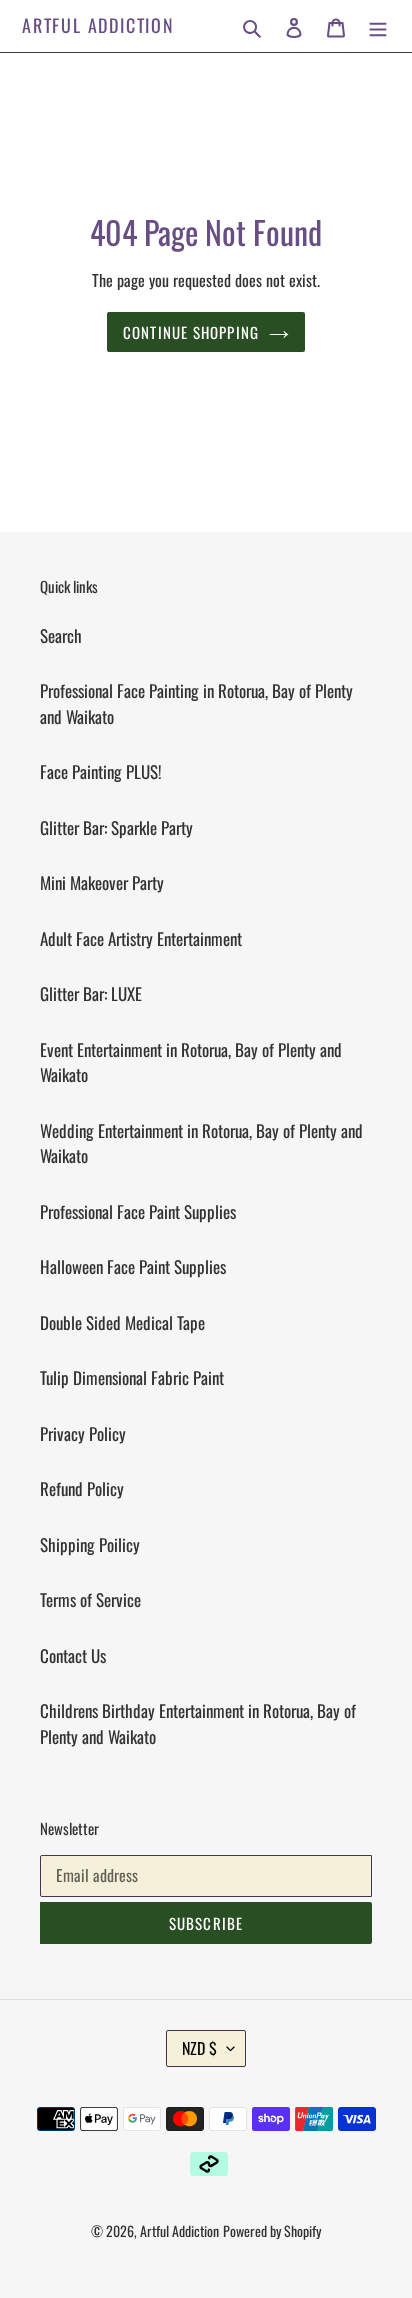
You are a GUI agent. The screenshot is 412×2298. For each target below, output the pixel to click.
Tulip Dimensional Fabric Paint (132, 1377)
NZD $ (199, 2048)
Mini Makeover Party (102, 882)
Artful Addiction (98, 26)
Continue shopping (191, 332)
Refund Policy (82, 1488)
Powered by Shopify (272, 2230)
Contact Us (73, 1655)
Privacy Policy (83, 1433)
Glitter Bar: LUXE (91, 993)
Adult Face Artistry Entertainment (141, 938)
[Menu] (378, 26)
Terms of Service (90, 1599)
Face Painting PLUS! (101, 771)
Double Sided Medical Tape (122, 1322)
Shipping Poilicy (90, 1544)
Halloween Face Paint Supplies (133, 1266)
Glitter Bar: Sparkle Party (116, 827)
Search (61, 635)
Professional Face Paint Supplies (138, 1211)
